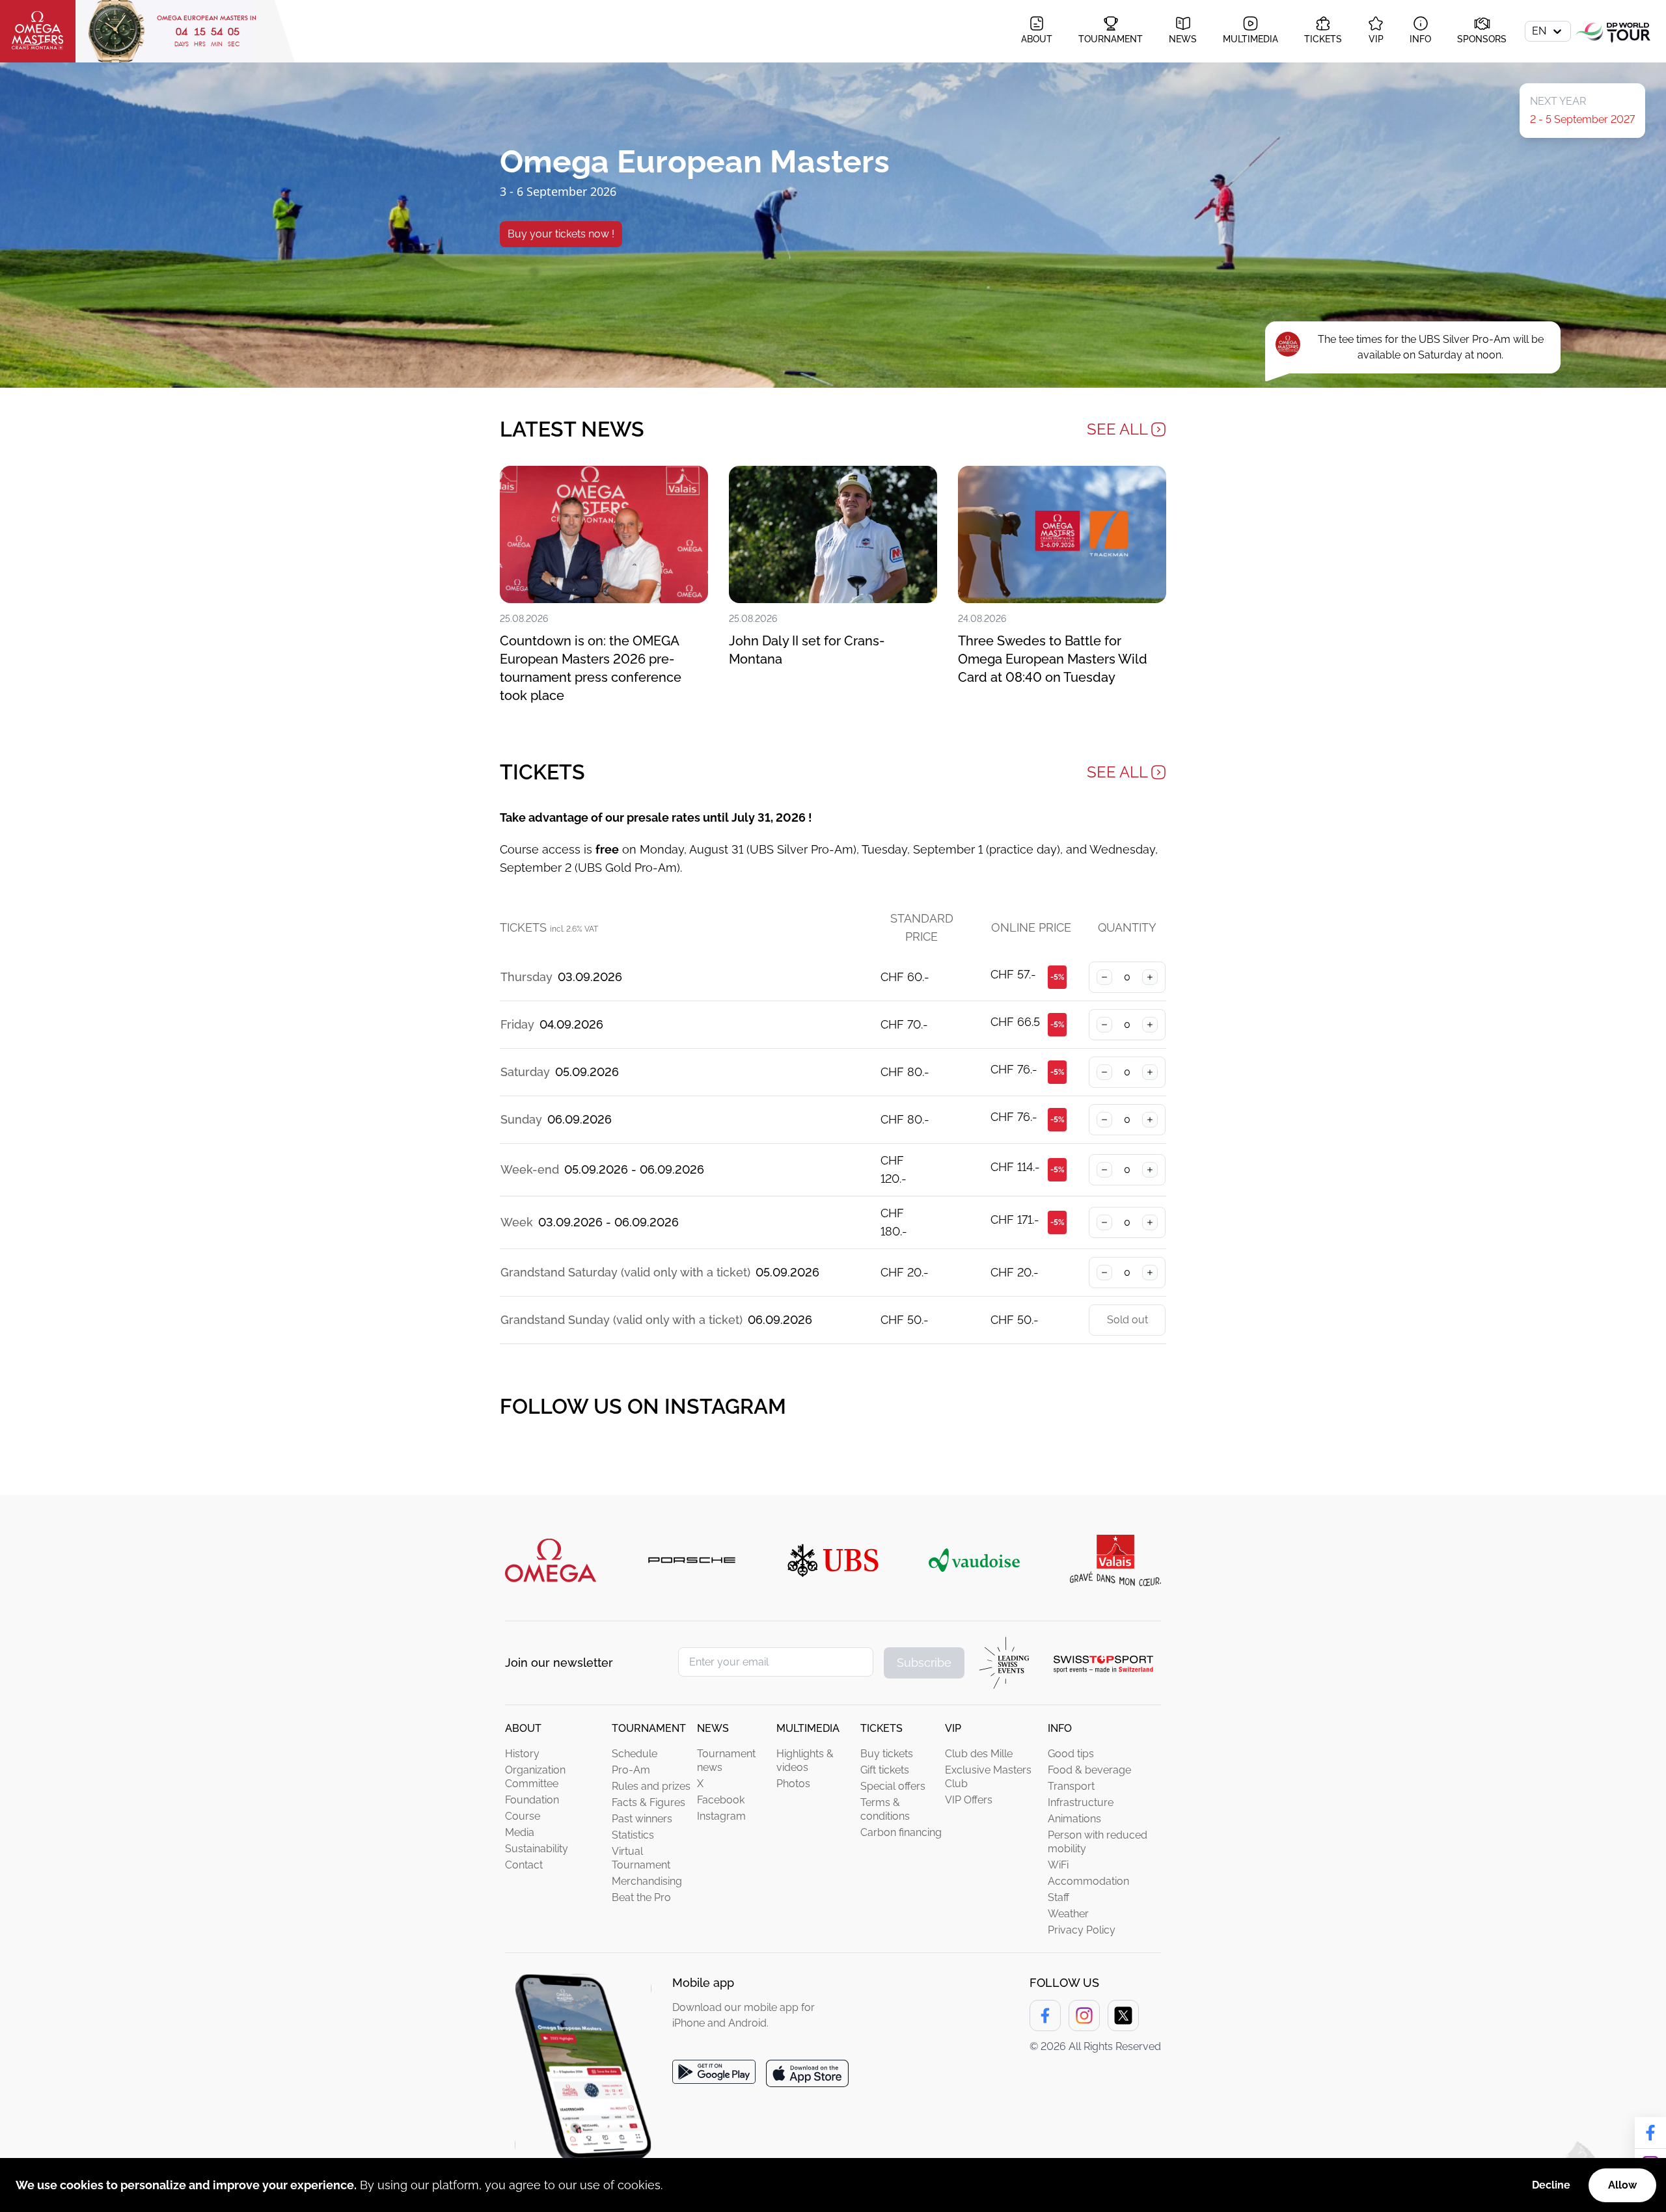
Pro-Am (631, 1770)
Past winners (642, 1819)
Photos (793, 1784)
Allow (1622, 2185)
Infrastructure (1081, 1802)
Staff (1058, 1897)
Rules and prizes (651, 1786)
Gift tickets (885, 1770)
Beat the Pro (641, 1897)
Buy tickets (887, 1754)
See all (1117, 429)
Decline (1551, 2185)
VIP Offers (969, 1800)
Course (523, 1816)
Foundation (532, 1800)
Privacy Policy (1082, 1930)
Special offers (893, 1786)
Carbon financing (901, 1832)
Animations (1074, 1819)
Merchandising (647, 1881)
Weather (1068, 1914)
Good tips (1071, 1754)
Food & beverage (1089, 1770)
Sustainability (537, 1849)
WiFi (1058, 1865)
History (522, 1754)
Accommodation (1088, 1881)
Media (520, 1832)
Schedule (635, 1754)
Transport (1071, 1786)
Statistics (633, 1835)
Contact (524, 1865)
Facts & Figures (649, 1802)
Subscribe (924, 1663)
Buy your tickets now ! (561, 234)
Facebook (721, 1800)
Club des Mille (979, 1754)
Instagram (721, 1816)
